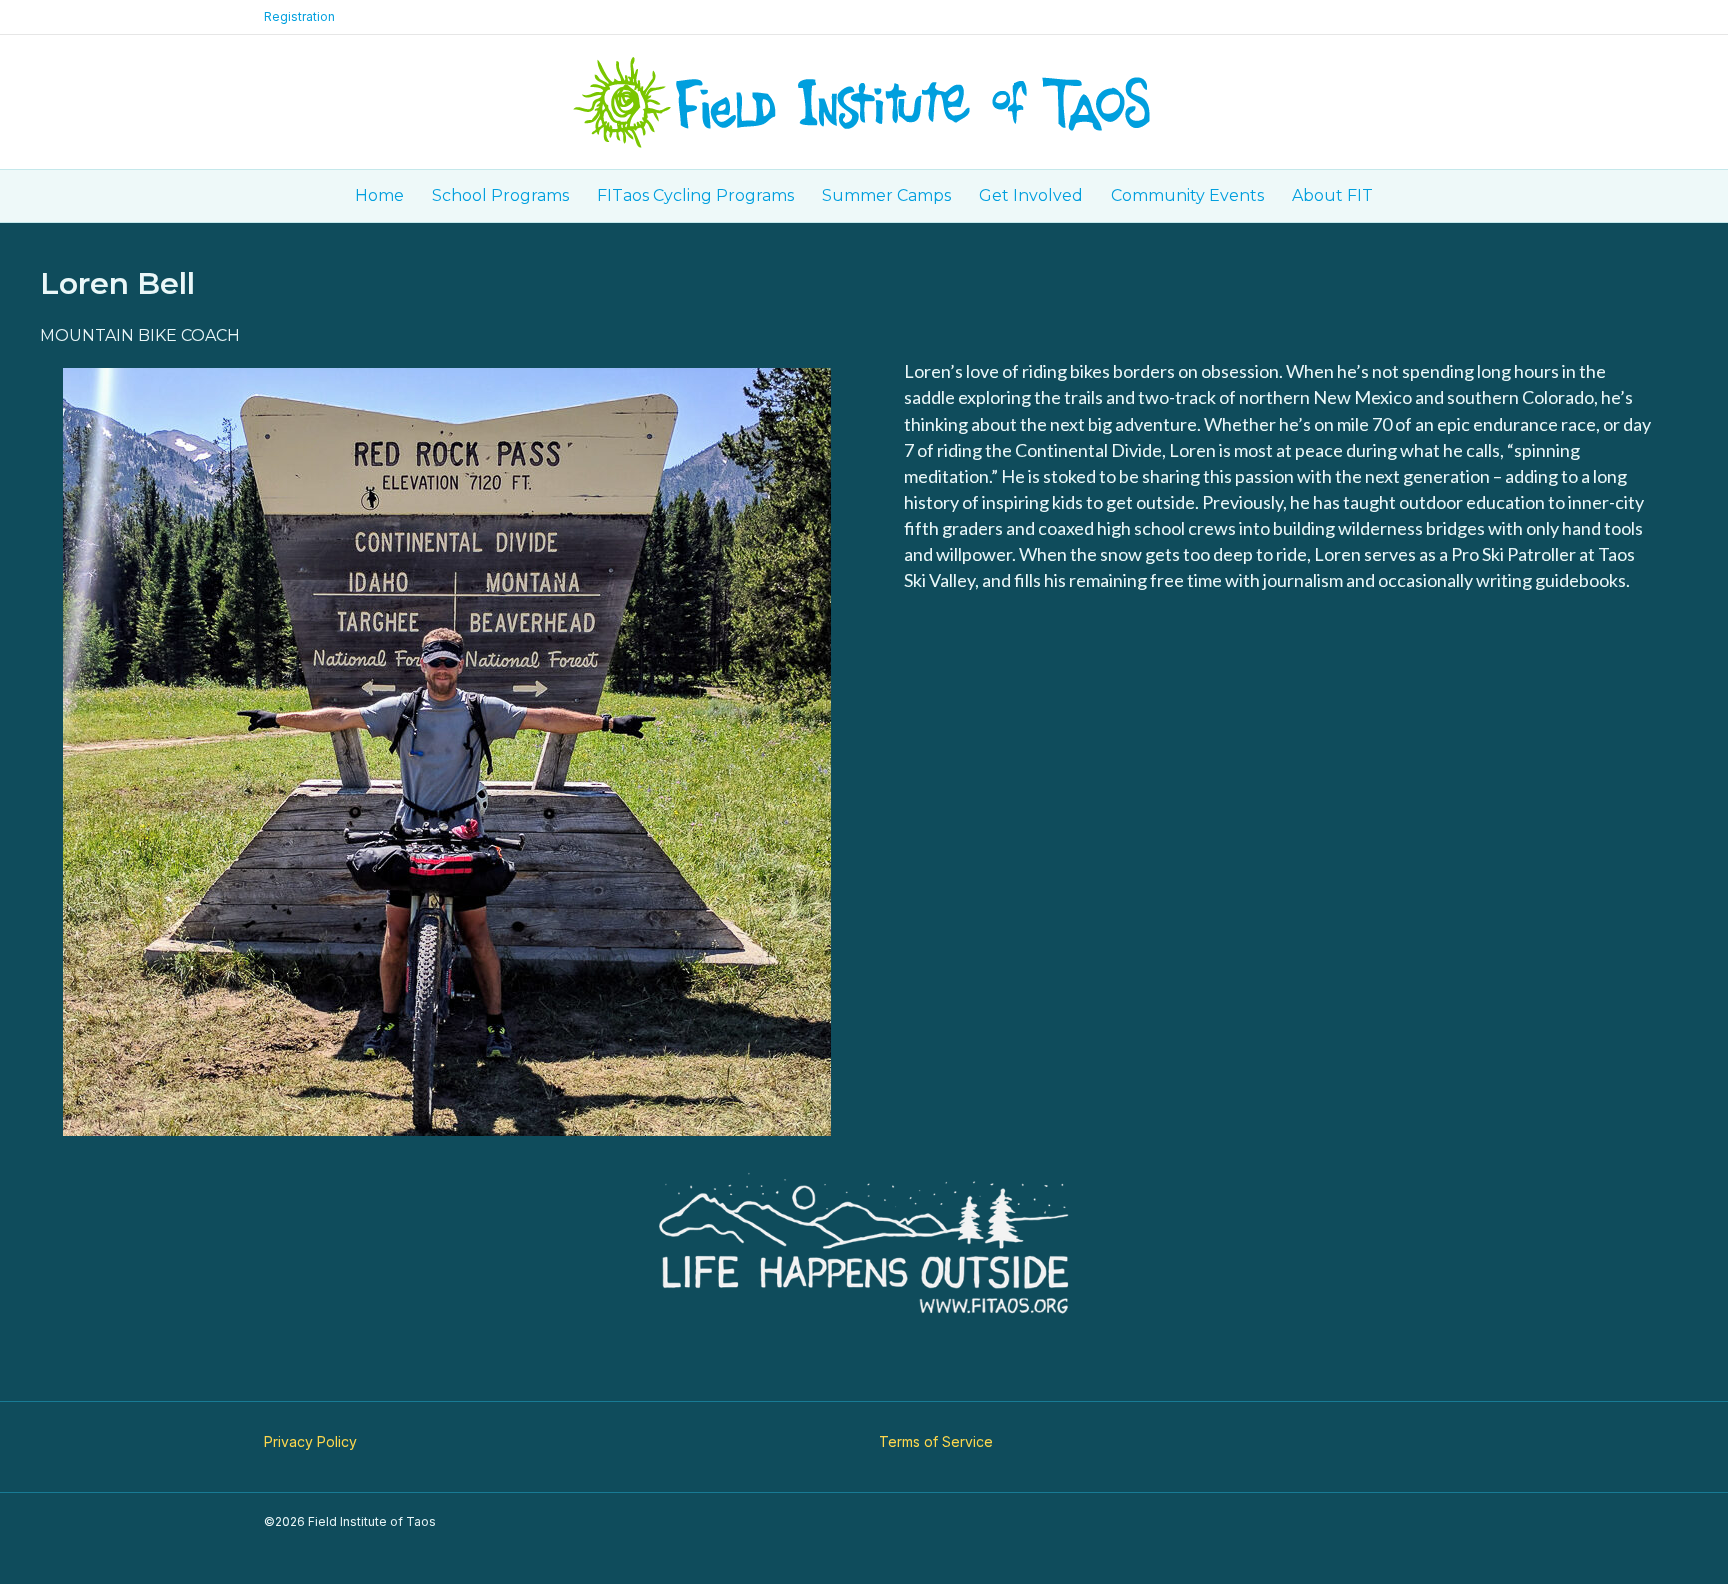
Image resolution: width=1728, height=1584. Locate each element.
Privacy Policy (310, 1441)
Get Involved (1031, 195)
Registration (299, 16)
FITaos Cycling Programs (695, 195)
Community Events (1187, 195)
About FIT (1332, 195)
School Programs (500, 195)
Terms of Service (936, 1441)
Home (379, 195)
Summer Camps (886, 195)
